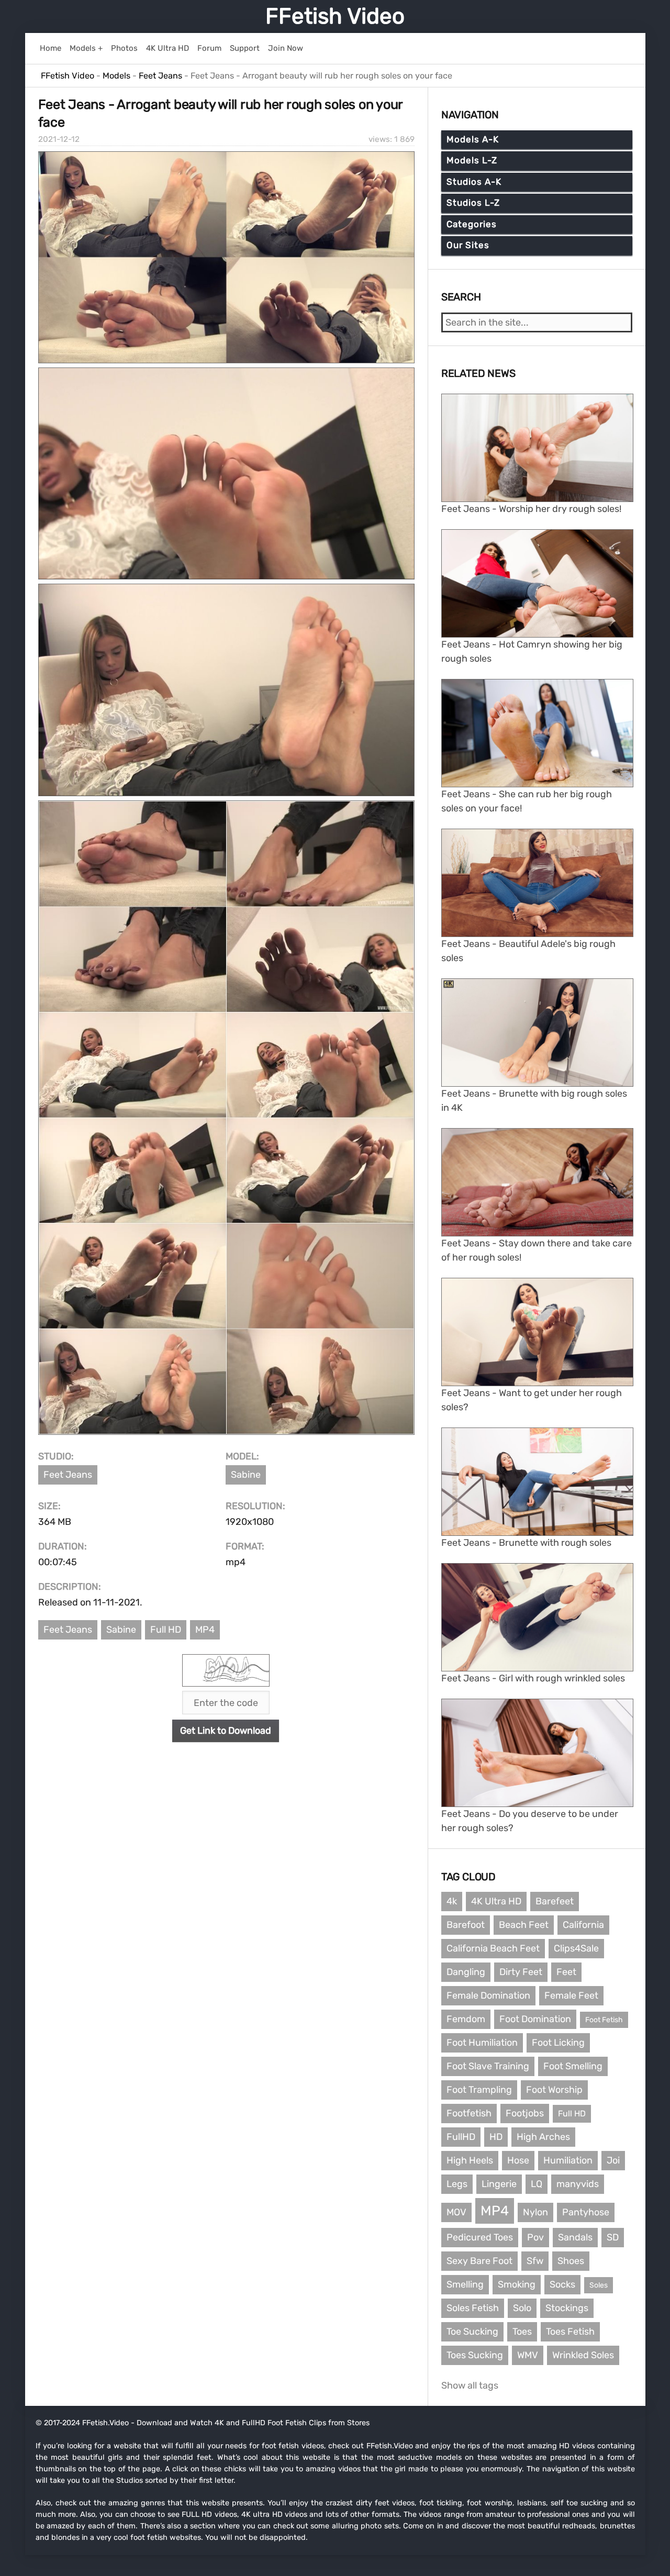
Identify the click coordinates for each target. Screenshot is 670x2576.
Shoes (571, 2261)
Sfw (535, 2261)
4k (452, 1901)
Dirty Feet (521, 1972)
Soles (599, 2285)
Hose (518, 2160)
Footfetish (469, 2113)
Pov (535, 2237)
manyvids (578, 2184)
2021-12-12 (59, 139)
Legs (457, 2184)
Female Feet (571, 1995)
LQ (537, 2184)
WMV (528, 2355)
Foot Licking (558, 2043)
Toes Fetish (570, 2332)
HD (496, 2137)
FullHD (461, 2137)
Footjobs (525, 2113)
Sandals (575, 2237)
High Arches (543, 2137)
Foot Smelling (573, 2066)
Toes (522, 2332)
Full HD (166, 1630)
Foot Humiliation (482, 2043)
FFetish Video (335, 16)
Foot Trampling (479, 2090)
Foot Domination (535, 2019)
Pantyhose (586, 2212)
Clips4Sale (576, 1948)
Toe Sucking (472, 2332)
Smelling (465, 2284)
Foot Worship (554, 2090)
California (583, 1925)
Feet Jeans (68, 1475)
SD (613, 2237)
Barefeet (555, 1901)
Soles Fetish (473, 2308)
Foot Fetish (604, 2020)
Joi (613, 2160)
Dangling (466, 1972)
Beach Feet (524, 1925)
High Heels (470, 2160)
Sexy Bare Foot (479, 2261)
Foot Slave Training (488, 2066)
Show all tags (470, 2385)
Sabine (246, 1475)
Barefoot (466, 1925)
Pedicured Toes (480, 2237)
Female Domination (488, 1995)
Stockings (567, 2308)
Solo (522, 2308)
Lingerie (499, 2184)
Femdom (466, 2019)
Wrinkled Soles (583, 2355)
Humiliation (568, 2160)
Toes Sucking (475, 2355)
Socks (562, 2284)
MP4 (205, 1630)
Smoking (517, 2284)
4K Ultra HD (496, 1901)
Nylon (535, 2212)
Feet (566, 1972)
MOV (456, 2212)
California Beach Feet (493, 1948)
